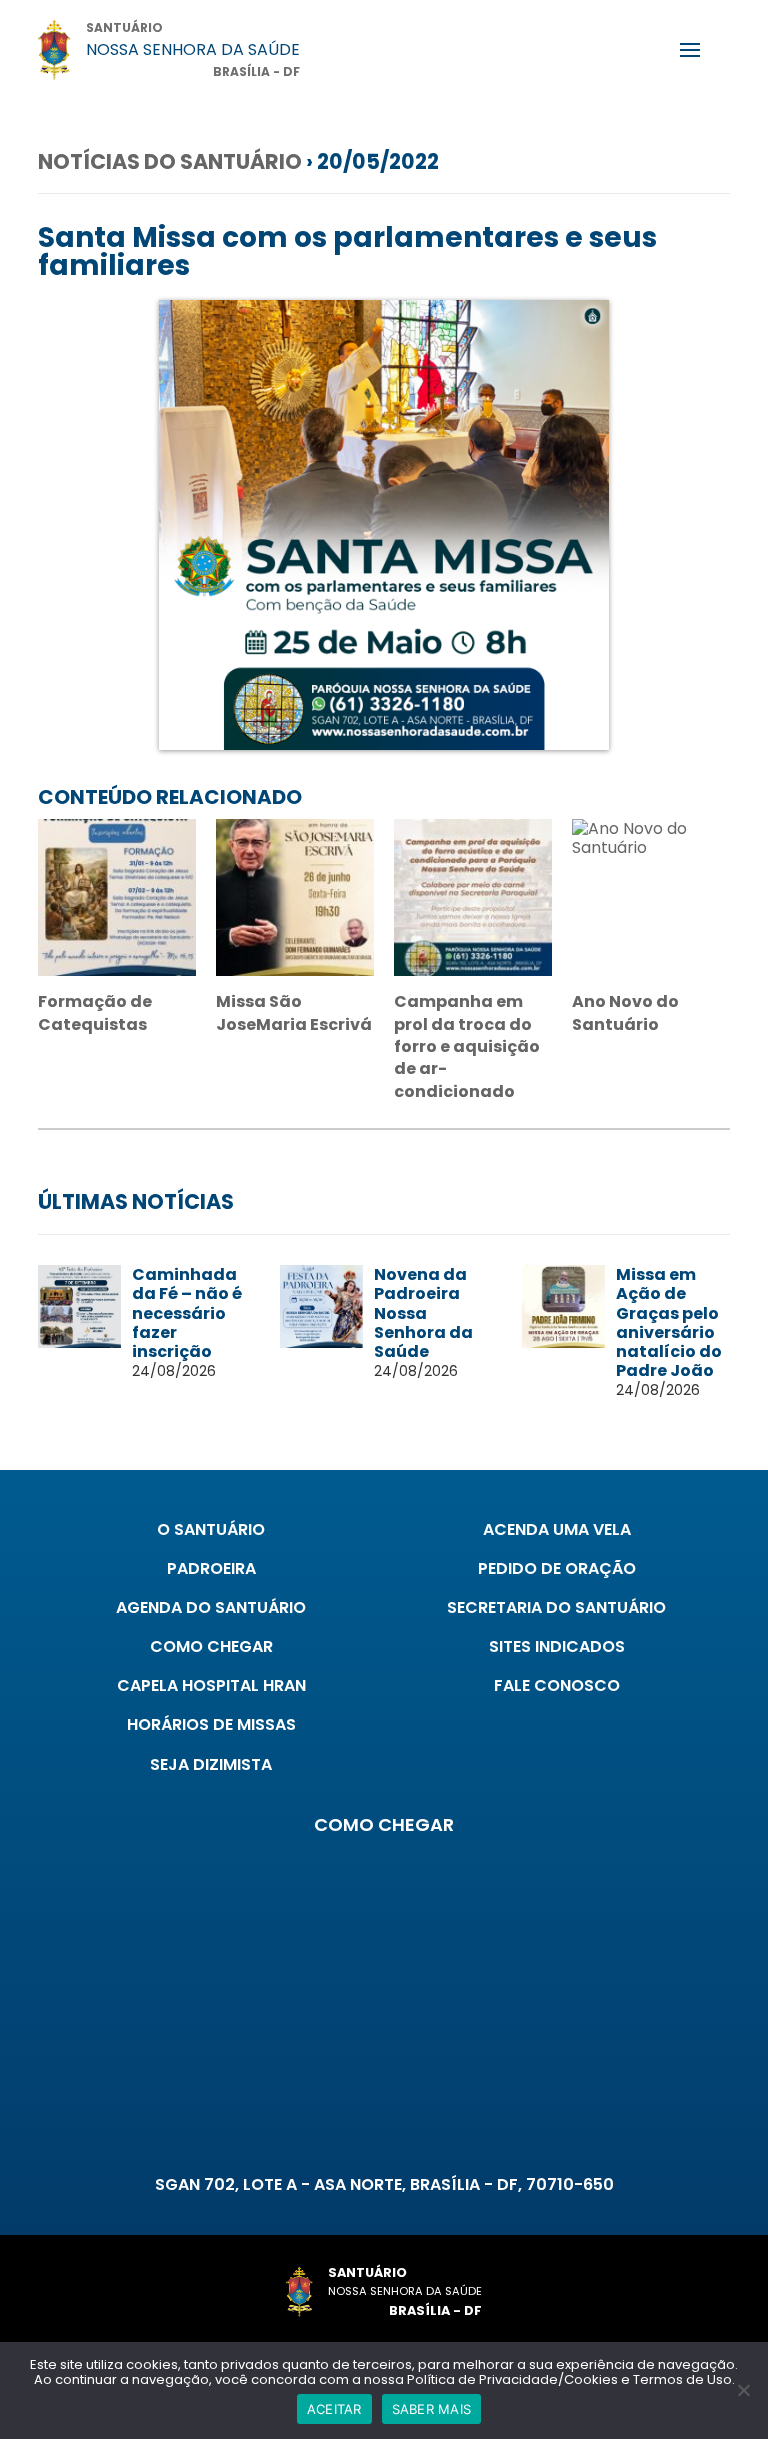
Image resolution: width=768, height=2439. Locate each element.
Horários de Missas (211, 1724)
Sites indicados (557, 1646)
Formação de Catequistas (95, 1012)
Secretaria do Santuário (556, 1607)
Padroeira (211, 1568)
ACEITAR (334, 2409)
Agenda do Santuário (211, 1607)
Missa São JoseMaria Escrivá (294, 1012)
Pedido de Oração (557, 1568)
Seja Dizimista (211, 1764)
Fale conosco (557, 1685)
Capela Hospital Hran (211, 1685)
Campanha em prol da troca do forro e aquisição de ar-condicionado (467, 1046)
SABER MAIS (432, 2409)
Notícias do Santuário (170, 161)
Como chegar (211, 1646)
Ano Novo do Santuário (625, 1012)
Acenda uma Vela (557, 1529)
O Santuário (211, 1529)
